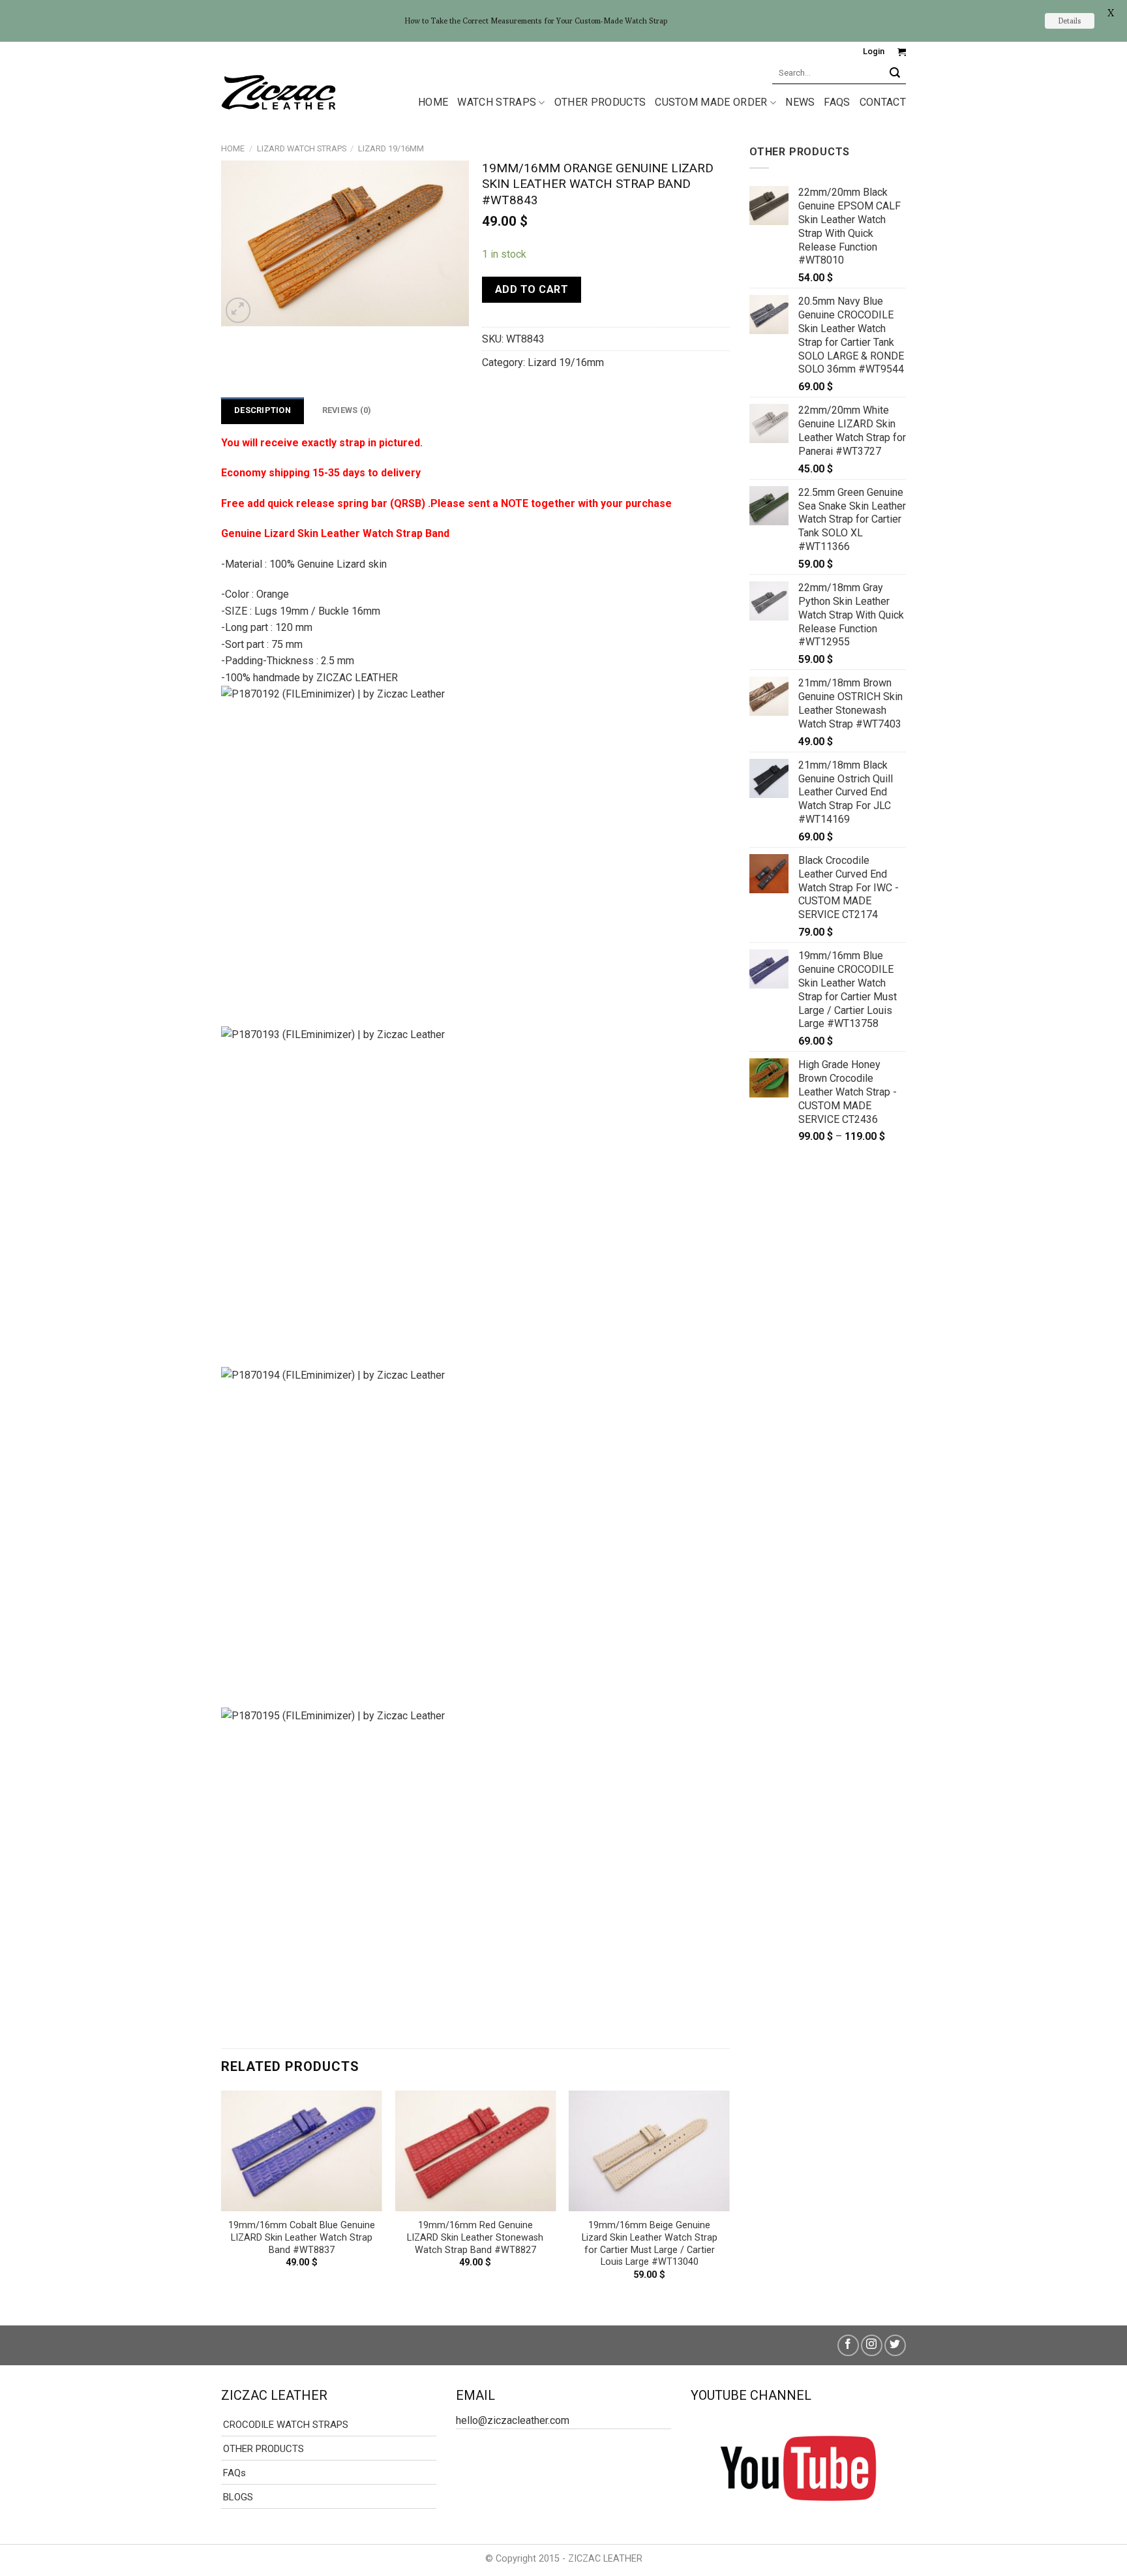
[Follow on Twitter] (895, 2345)
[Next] (729, 2197)
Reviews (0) (347, 410)
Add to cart (532, 289)
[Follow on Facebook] (848, 2345)
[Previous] (222, 2197)
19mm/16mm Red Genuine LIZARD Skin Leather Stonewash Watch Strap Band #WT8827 (475, 2237)
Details (1070, 21)
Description (263, 410)
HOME (433, 102)
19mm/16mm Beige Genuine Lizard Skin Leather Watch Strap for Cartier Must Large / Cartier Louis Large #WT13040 (650, 2244)
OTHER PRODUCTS (600, 102)
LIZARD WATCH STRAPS (302, 148)
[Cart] (902, 52)
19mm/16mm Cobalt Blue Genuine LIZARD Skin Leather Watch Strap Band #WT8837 (302, 2237)
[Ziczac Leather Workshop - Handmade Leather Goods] (278, 91)
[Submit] (895, 73)
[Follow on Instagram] (872, 2345)
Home (233, 148)
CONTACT (883, 102)
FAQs (837, 102)
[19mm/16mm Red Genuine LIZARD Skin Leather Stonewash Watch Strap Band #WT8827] (475, 2151)
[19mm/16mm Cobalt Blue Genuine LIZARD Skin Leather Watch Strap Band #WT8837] (302, 2151)
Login (874, 51)
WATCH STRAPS (497, 102)
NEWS (800, 102)
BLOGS (238, 2497)
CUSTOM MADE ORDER (711, 102)
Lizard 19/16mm (391, 148)
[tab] (263, 410)
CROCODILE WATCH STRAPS (286, 2425)
